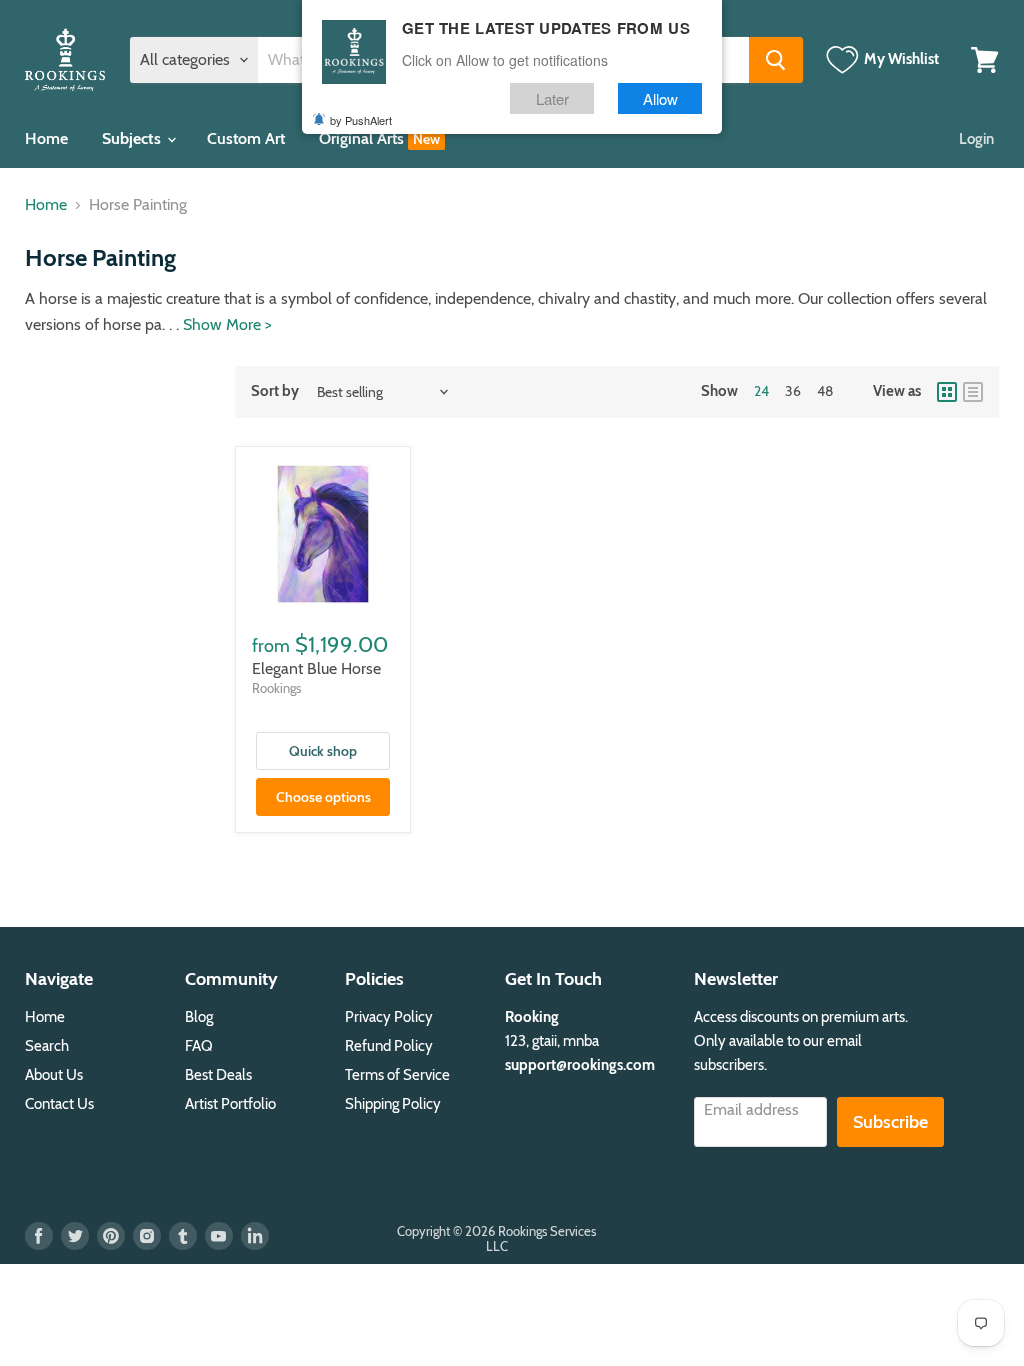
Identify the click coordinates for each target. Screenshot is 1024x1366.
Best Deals (218, 1075)
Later (552, 98)
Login (976, 139)
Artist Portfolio (230, 1104)
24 (761, 391)
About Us (54, 1075)
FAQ (199, 1046)
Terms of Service (397, 1075)
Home (46, 138)
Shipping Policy (393, 1104)
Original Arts (363, 138)
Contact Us (59, 1104)
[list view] (973, 392)
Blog (199, 1017)
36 (793, 391)
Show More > (227, 324)
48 (825, 391)
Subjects (133, 138)
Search (47, 1046)
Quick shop (323, 751)
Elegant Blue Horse (316, 668)
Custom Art (246, 138)
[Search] (776, 60)
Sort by (275, 391)
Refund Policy (389, 1046)
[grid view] (947, 392)
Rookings (276, 688)
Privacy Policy (389, 1017)
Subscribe (890, 1122)
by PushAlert (361, 120)
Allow (660, 98)
